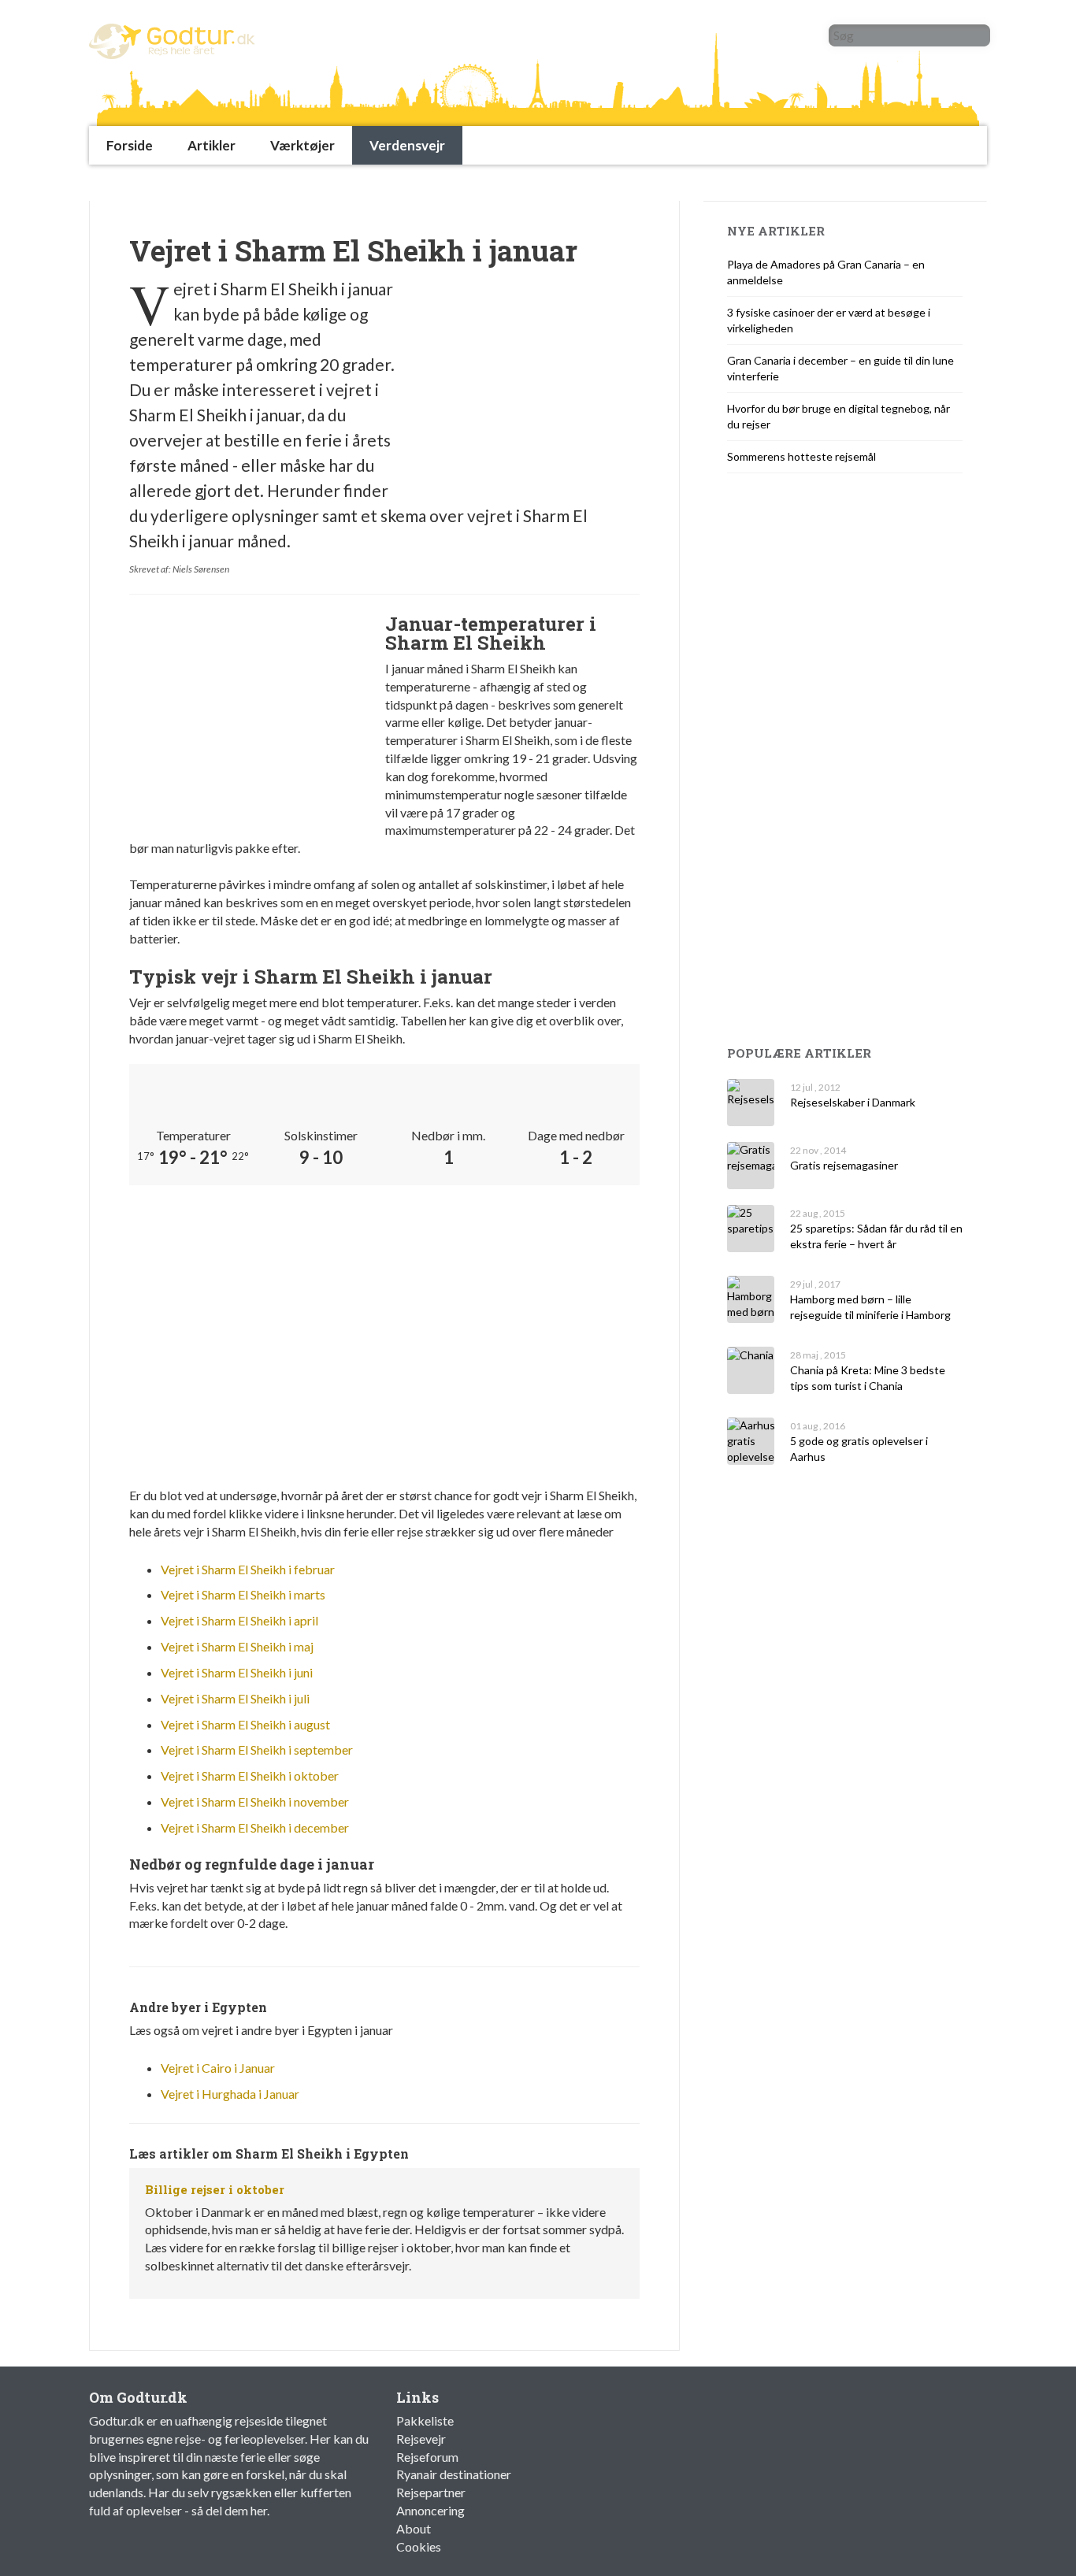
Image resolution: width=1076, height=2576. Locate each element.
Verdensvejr (407, 145)
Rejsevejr (421, 2439)
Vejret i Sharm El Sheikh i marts (243, 1594)
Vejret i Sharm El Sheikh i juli (235, 1698)
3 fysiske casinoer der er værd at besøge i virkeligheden (829, 320)
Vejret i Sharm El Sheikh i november (255, 1801)
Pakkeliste (425, 2420)
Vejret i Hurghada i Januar (230, 2094)
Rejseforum (427, 2457)
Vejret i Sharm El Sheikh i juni (237, 1672)
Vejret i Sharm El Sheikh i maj (237, 1646)
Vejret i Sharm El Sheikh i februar (248, 1569)
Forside (130, 145)
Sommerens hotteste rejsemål (801, 456)
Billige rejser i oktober (215, 2189)
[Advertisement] (376, 182)
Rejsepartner (431, 2492)
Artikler (211, 145)
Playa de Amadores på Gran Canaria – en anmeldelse (826, 272)
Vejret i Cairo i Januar (218, 2068)
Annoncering (430, 2510)
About (414, 2528)
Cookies (419, 2546)
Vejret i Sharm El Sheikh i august (245, 1724)
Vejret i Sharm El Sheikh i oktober (250, 1775)
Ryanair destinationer (454, 2474)
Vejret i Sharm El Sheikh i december (255, 1827)
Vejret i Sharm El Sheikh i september (257, 1749)
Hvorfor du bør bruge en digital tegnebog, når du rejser (839, 416)
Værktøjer (302, 145)
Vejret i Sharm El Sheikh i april (239, 1620)
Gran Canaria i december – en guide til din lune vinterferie (840, 368)
